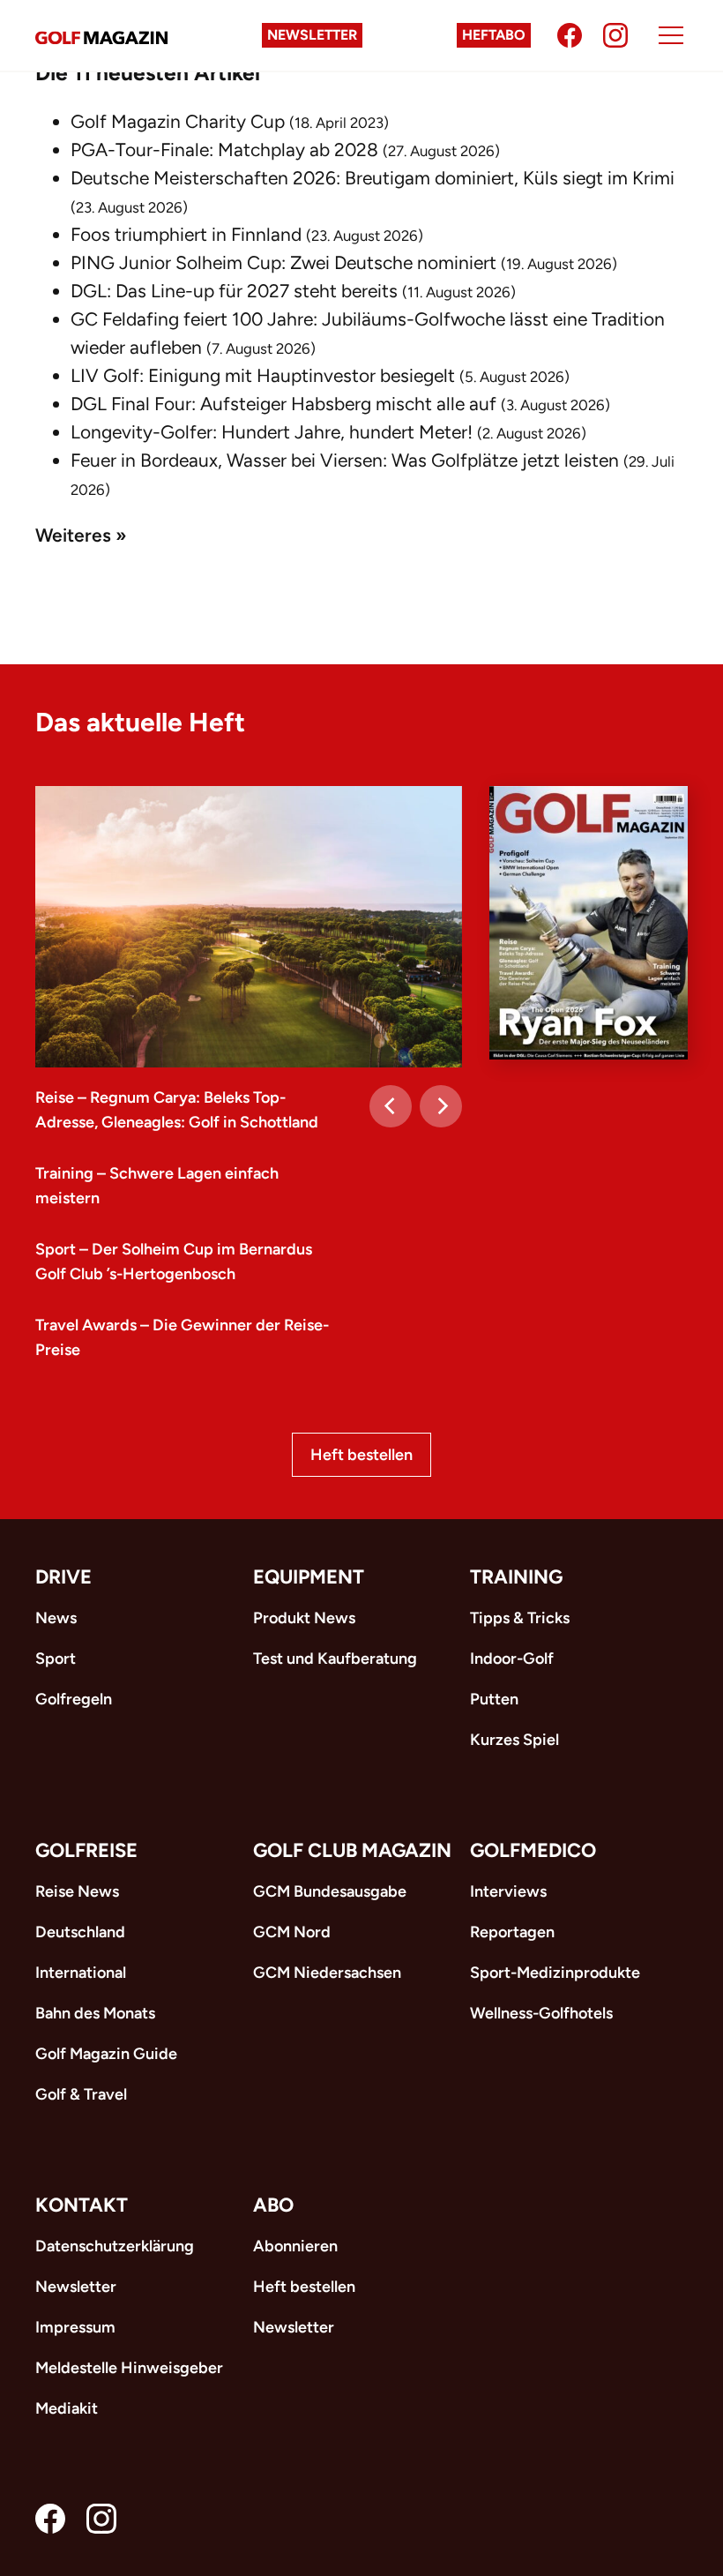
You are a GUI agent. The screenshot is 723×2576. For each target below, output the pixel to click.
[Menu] (671, 35)
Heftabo (494, 35)
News (56, 1618)
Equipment (309, 1577)
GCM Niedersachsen (327, 1973)
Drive (63, 1577)
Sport (56, 1659)
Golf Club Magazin (352, 1850)
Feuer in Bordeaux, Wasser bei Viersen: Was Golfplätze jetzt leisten (345, 460)
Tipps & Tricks (520, 1618)
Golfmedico (533, 1850)
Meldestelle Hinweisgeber (129, 2368)
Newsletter (312, 35)
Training (516, 1577)
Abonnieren (295, 2246)
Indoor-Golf (512, 1659)
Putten (494, 1699)
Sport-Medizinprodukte (555, 1973)
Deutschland (80, 1932)
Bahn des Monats (95, 2013)
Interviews (508, 1891)
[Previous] (391, 1106)
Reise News (77, 1891)
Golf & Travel (81, 2094)
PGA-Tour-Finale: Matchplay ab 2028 (224, 150)
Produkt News (304, 1618)
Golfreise (86, 1850)
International (81, 1973)
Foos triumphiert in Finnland (186, 234)
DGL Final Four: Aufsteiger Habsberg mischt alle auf (283, 404)
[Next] (441, 1106)
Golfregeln (74, 1699)
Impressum (75, 2327)
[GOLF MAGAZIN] (101, 36)
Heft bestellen (361, 1455)
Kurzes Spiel (514, 1740)
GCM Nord (292, 1932)
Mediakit (67, 2408)
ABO (273, 2205)
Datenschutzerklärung (115, 2246)
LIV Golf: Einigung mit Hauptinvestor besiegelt (263, 375)
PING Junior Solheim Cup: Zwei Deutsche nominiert (283, 262)
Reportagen (512, 1932)
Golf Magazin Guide (106, 2054)
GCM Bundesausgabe (330, 1891)
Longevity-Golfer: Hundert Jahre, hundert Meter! (272, 432)
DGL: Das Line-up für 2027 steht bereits (234, 291)
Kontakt (82, 2205)
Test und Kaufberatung (335, 1659)
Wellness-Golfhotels (541, 2013)
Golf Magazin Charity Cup (178, 121)
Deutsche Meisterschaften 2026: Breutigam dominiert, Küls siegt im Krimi (373, 178)
